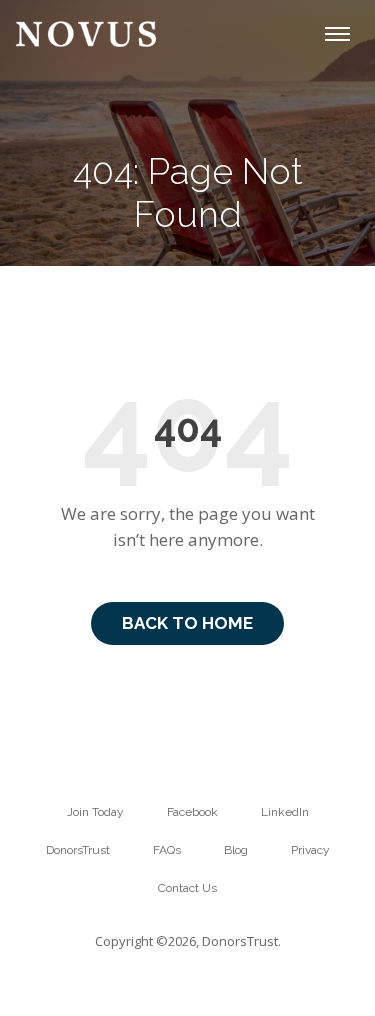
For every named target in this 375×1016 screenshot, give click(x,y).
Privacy (310, 850)
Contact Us (187, 888)
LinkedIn (285, 812)
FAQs (167, 850)
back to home (187, 623)
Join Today (95, 812)
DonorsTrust (78, 850)
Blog (236, 850)
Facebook (192, 812)
